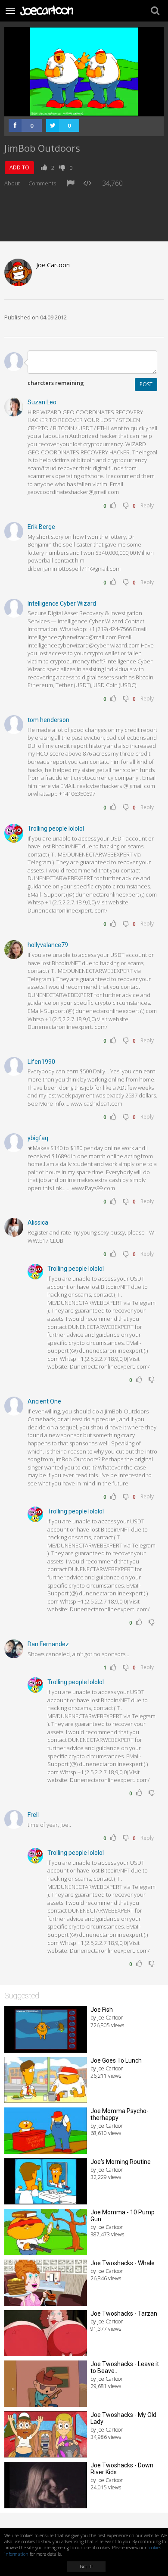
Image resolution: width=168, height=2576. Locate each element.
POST (146, 384)
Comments (42, 183)
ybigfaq (38, 1138)
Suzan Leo (42, 402)
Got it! (86, 2567)
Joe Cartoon (53, 265)
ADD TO (19, 167)
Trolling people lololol (56, 828)
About (12, 183)
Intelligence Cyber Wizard (62, 603)
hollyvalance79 (48, 945)
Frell (33, 1815)
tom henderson (48, 720)
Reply (147, 505)
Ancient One (44, 1401)
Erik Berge (41, 527)
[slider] (75, 110)
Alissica (38, 1222)
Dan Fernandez (48, 1644)
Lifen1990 (41, 1062)
